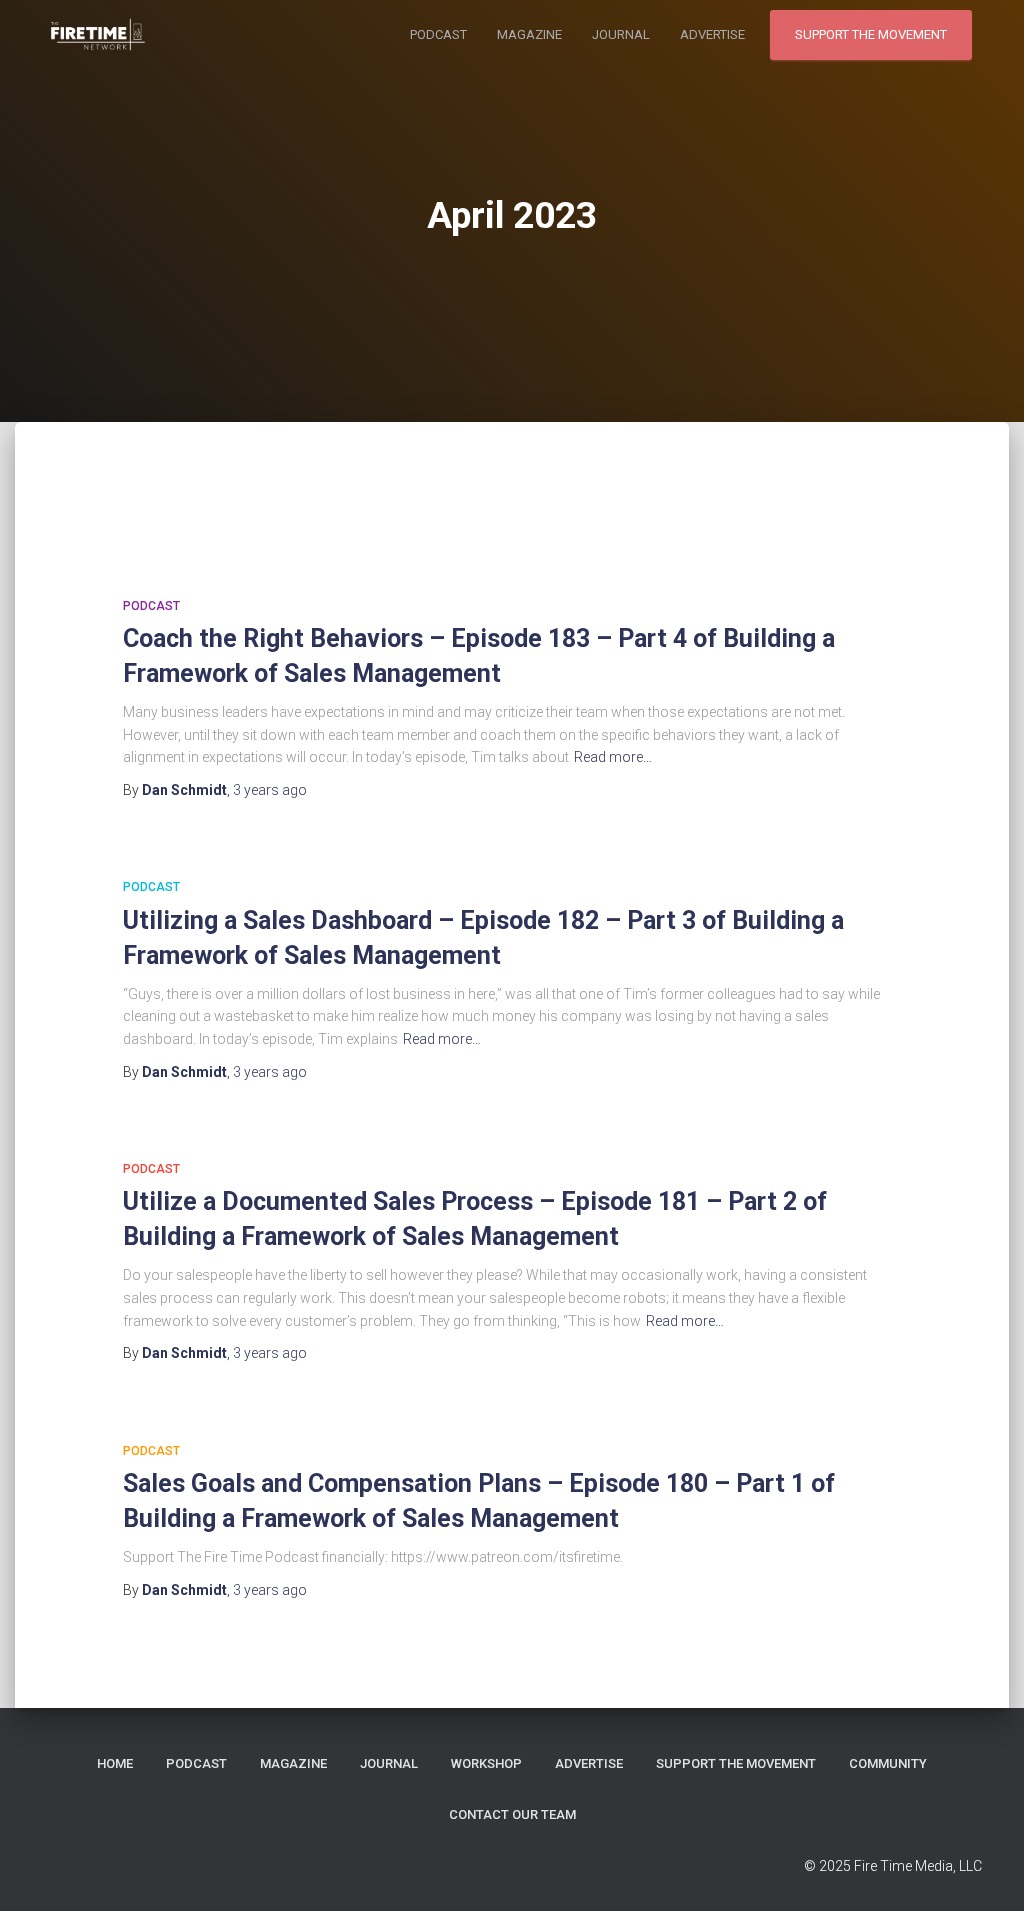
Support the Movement (871, 34)
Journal (621, 34)
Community (888, 1763)
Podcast (438, 34)
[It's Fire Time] (97, 35)
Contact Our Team (512, 1814)
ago (270, 790)
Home (115, 1763)
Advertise (712, 34)
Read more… (613, 757)
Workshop (486, 1763)
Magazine (529, 34)
